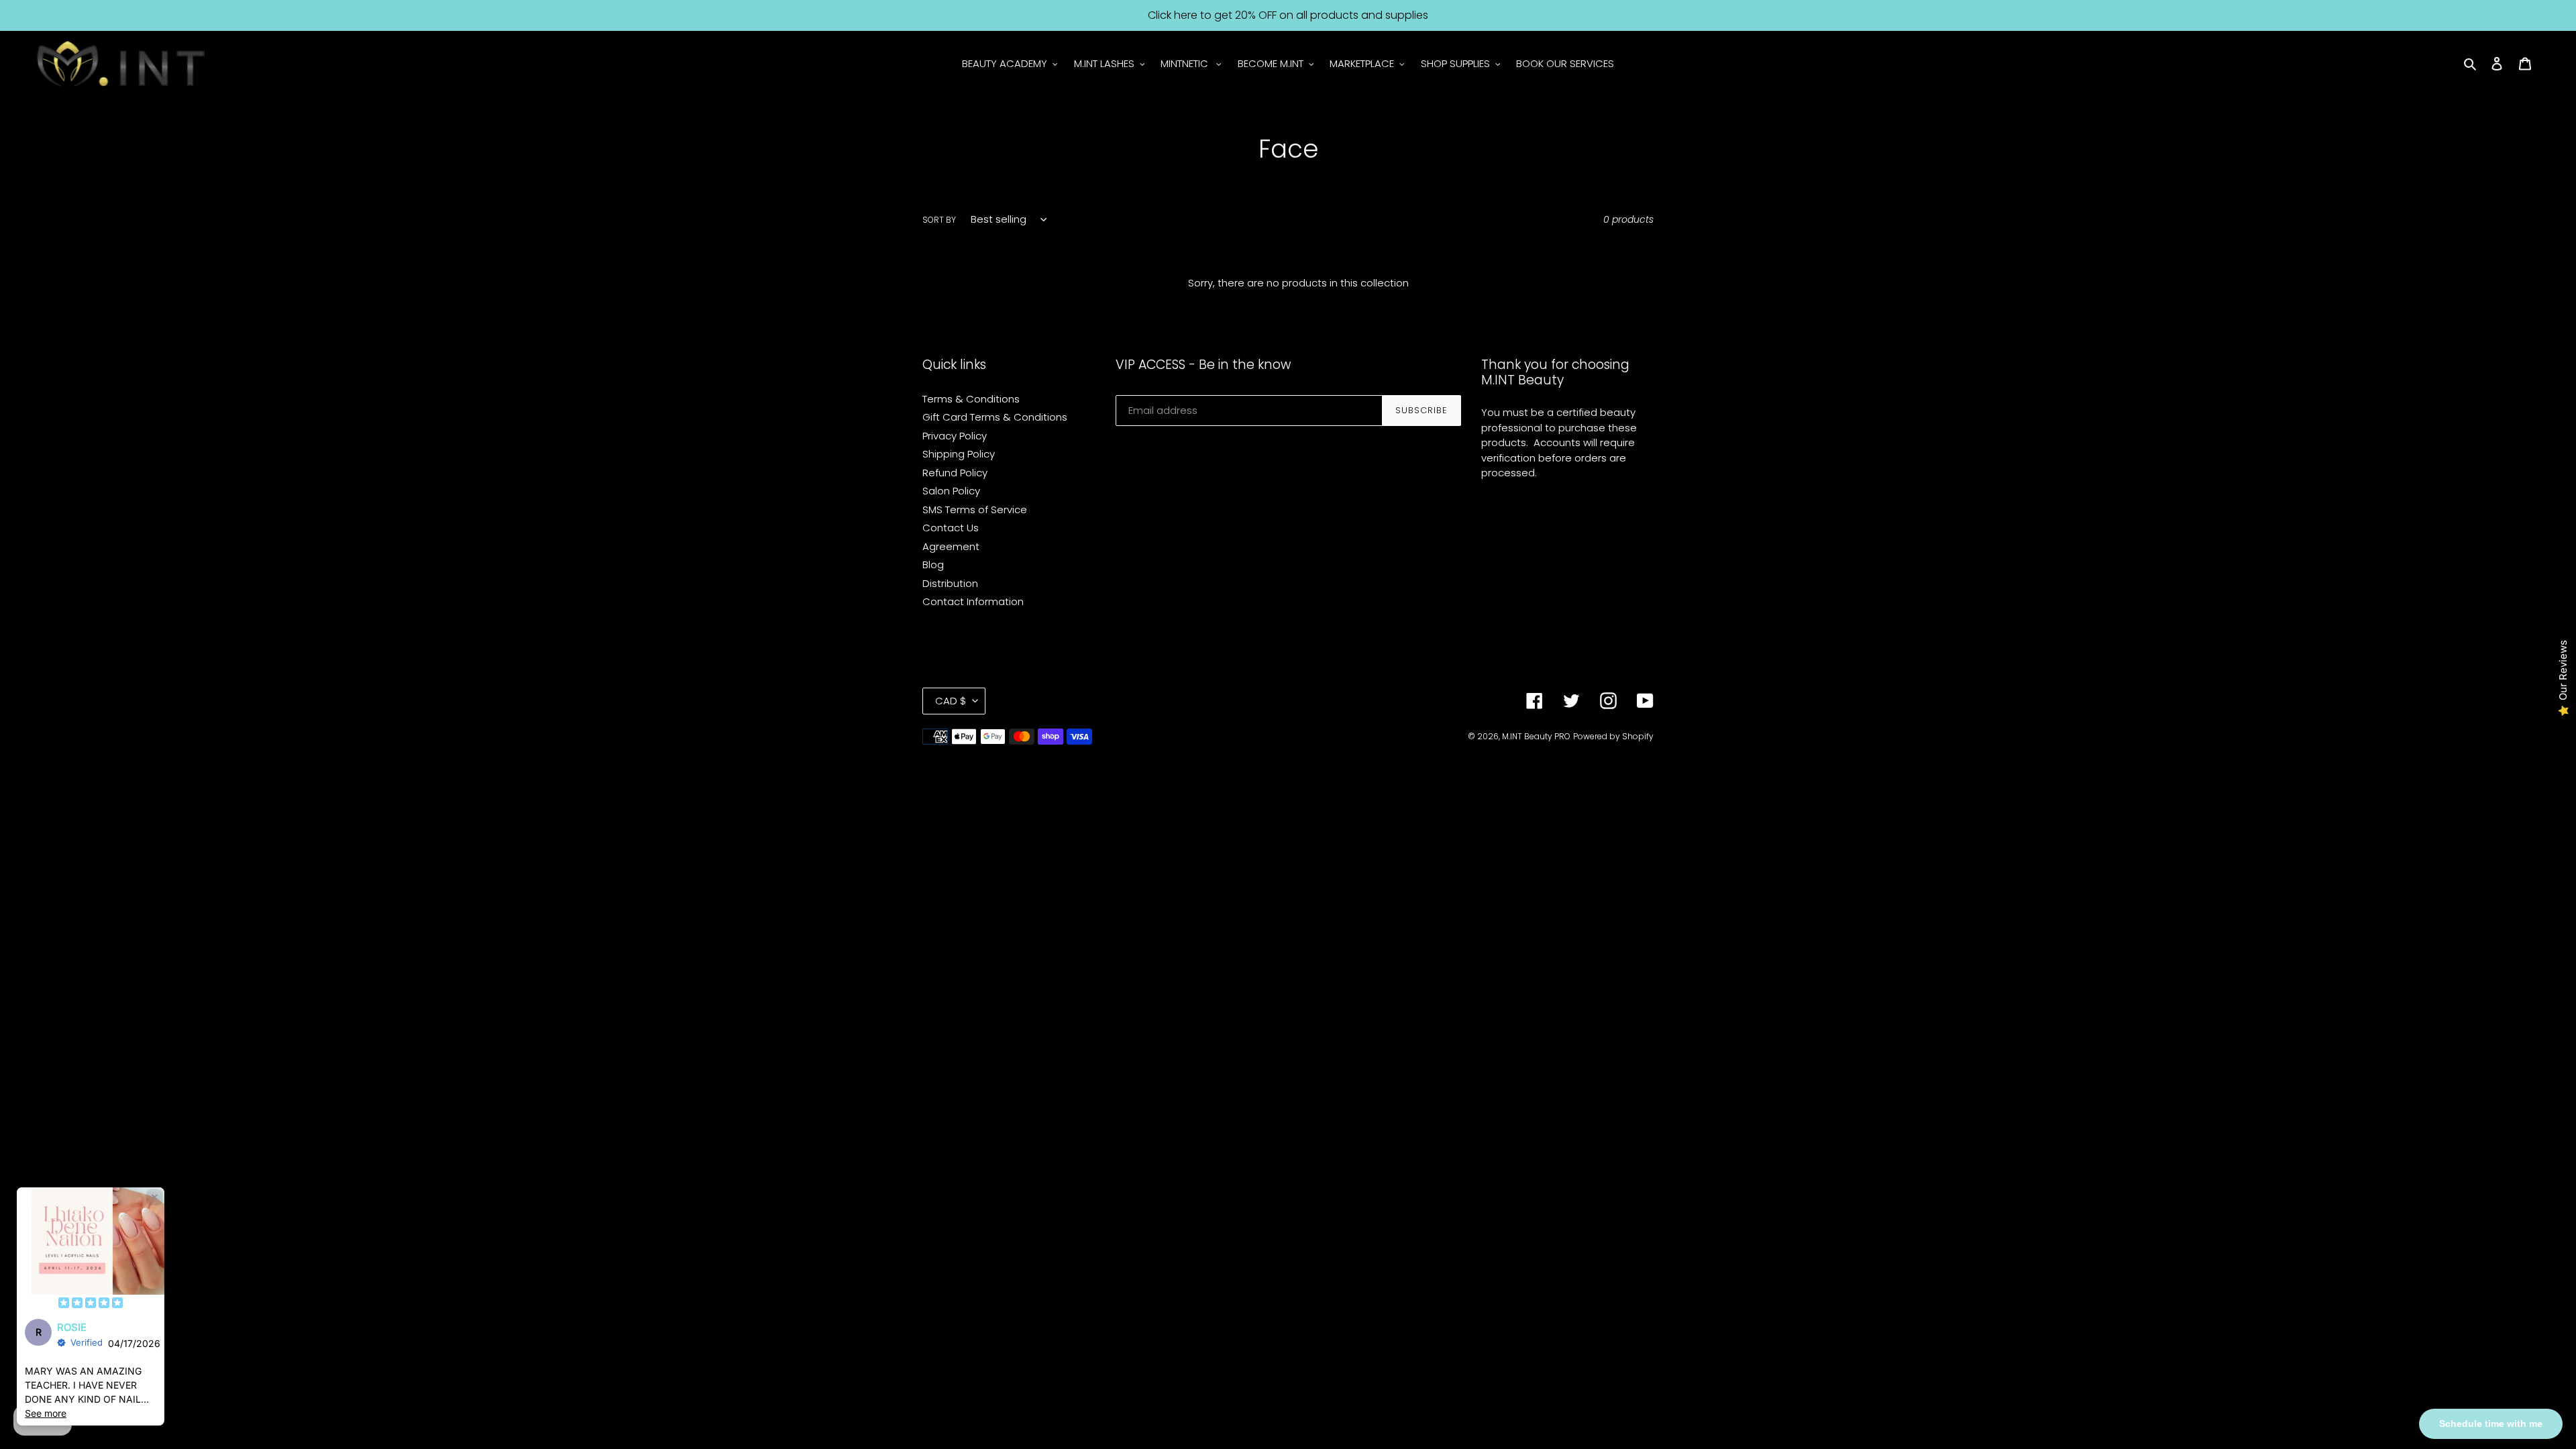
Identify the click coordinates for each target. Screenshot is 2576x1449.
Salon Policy (951, 491)
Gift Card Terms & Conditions (995, 417)
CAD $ (951, 701)
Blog (933, 565)
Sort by (939, 220)
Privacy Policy (955, 436)
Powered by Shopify (1613, 736)
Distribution (950, 583)
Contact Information (973, 601)
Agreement (951, 546)
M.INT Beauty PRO (1536, 736)
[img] (91, 1304)
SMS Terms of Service (975, 509)
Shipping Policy (959, 454)
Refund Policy (955, 473)
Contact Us (951, 528)
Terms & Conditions (971, 399)
